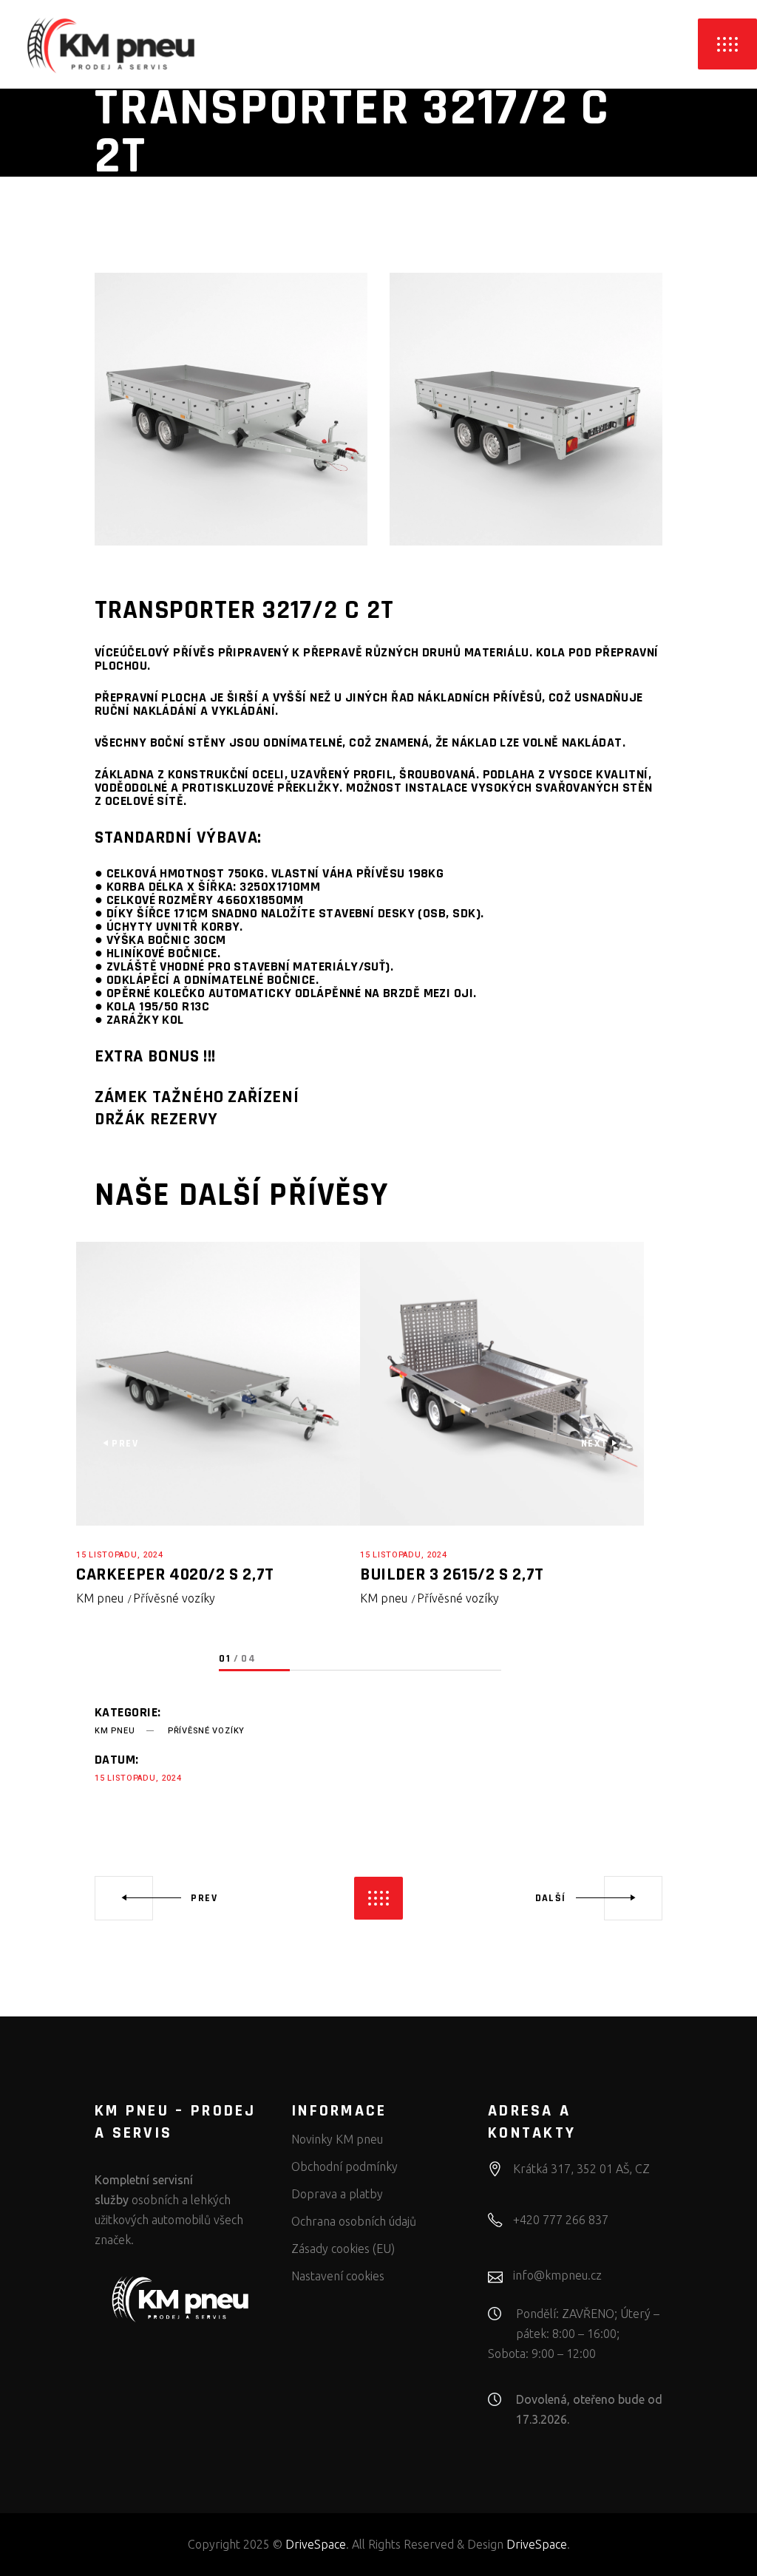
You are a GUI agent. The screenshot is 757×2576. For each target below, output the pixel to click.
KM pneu (100, 1598)
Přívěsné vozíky (174, 1598)
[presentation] (120, 1444)
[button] (254, 1671)
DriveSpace (316, 2544)
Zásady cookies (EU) (343, 2249)
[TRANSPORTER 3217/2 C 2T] (231, 409)
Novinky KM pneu (337, 2139)
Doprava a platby (337, 2194)
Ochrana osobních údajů (354, 2221)
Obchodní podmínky (344, 2167)
